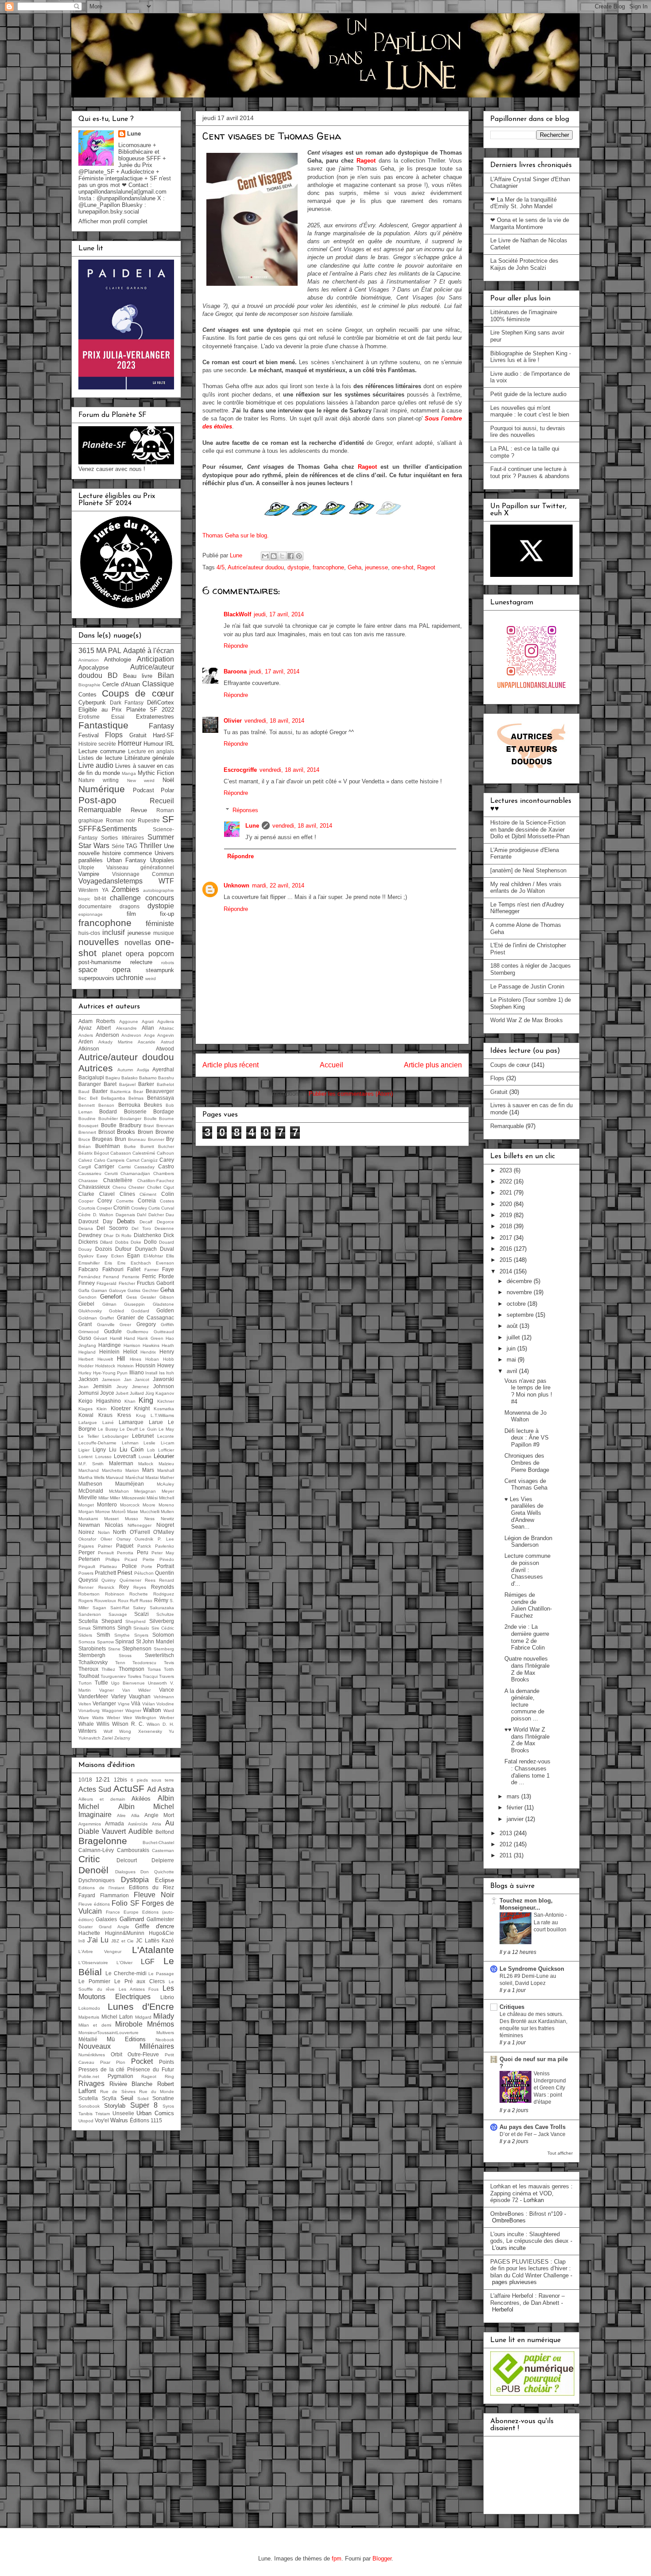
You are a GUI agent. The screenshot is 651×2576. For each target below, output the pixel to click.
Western (88, 890)
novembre (520, 1292)
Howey (166, 1365)
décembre (520, 1281)
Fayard (87, 1895)
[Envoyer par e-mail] (265, 556)
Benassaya (161, 1098)
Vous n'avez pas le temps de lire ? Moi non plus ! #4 (528, 1391)
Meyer (168, 1491)
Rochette (139, 1594)
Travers (167, 1676)
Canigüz (149, 1160)
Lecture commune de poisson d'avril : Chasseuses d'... (527, 1570)
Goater (85, 1927)
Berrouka (129, 1105)
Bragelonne (103, 1841)
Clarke (86, 1194)
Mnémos (161, 2024)
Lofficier (166, 1450)
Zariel (107, 1738)
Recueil (162, 801)
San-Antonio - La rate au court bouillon (550, 1922)
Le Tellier (89, 1436)
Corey (105, 1200)
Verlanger (104, 1703)
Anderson (107, 1035)
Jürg (150, 1393)
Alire (121, 1815)
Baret (110, 1084)
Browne (165, 1132)
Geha (355, 567)
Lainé (108, 1422)
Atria (157, 1824)
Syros (168, 2106)
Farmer (151, 1270)
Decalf (146, 1222)
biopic (84, 899)
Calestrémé (144, 1153)
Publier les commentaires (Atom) (351, 1094)
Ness (149, 1519)
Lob (151, 1450)
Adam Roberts (97, 1021)
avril (513, 1371)
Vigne (124, 1704)
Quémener (130, 1580)
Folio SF (125, 1903)
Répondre (236, 646)
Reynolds (163, 1587)
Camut (133, 1160)
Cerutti (111, 1173)
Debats (126, 1221)
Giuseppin (134, 1304)
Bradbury (130, 1125)
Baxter (100, 1091)
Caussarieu (90, 1173)
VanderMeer (93, 1696)
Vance (167, 1690)
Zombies (125, 889)
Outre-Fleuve (143, 2054)
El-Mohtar (153, 1256)
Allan (148, 1028)
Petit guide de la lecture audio (528, 394)
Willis (103, 1724)
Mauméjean (130, 1484)
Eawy (102, 1256)
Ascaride (147, 1042)
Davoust (88, 1221)
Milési (152, 1498)
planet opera (123, 954)
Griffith (167, 1325)
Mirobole (129, 2024)
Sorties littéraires (122, 838)
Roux (123, 1601)
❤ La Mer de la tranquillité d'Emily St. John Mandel (523, 203)
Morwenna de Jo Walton (525, 1416)
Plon (121, 2062)
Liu (113, 1449)
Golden (165, 1310)
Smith (103, 1635)
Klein (102, 1409)
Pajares (86, 1546)
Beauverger (160, 1091)
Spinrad (125, 1641)
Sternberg (164, 1649)
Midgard (143, 2017)
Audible (141, 1831)
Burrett (147, 1146)
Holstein (126, 1366)
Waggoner (112, 1710)
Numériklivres (92, 2055)
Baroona (235, 671)
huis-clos (89, 933)
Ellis (170, 1256)
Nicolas (114, 1525)
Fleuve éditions (94, 1904)
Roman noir (121, 820)
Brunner (156, 1139)
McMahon (119, 1491)
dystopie (298, 567)
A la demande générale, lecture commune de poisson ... (524, 1705)
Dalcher (156, 1215)
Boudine (87, 1119)
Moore (149, 1505)
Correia (147, 1200)
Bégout (101, 1153)
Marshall (166, 1470)
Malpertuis (89, 2017)
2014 (507, 1271)
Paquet (125, 1546)
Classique (158, 684)
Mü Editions (126, 2039)
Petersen (89, 1559)
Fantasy (161, 726)
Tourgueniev (113, 1676)
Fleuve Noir (154, 1895)
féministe (160, 924)
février (515, 1807)
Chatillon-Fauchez (156, 1181)
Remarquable (100, 810)
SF (168, 819)
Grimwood (89, 1332)
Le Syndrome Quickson (532, 1969)
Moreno (166, 1505)
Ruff (134, 1601)
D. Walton (103, 1215)
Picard (131, 1559)
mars (514, 1796)
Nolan (104, 1532)
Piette (149, 1559)
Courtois (87, 1208)
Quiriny (108, 1580)
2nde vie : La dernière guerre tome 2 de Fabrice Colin (527, 1637)
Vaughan (140, 1696)
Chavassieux (94, 1187)
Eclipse (165, 1880)
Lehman (130, 1443)
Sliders (85, 1635)
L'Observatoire (93, 1963)
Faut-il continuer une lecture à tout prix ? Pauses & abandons (530, 473)
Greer (125, 1325)
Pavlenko (165, 1546)
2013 (507, 1833)
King (146, 1400)
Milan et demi (95, 2025)
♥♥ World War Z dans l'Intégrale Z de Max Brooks (527, 1740)
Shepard (112, 1621)
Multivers (165, 2033)
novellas (138, 943)
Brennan (165, 1126)
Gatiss (134, 1290)
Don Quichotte (157, 1872)
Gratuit (138, 735)
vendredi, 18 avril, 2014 (274, 721)
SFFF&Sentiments (108, 829)
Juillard (137, 1393)
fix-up (167, 914)
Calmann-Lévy (96, 1850)
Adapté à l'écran (149, 651)
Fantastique (103, 725)
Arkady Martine (116, 1042)
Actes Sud (95, 1789)
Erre (122, 1263)
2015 (507, 1260)
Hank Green (150, 1338)
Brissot (107, 1132)
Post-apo (97, 800)
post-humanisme (100, 962)
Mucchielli (150, 1512)
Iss (162, 1373)
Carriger (104, 1166)
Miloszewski (134, 1498)
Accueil (331, 1065)
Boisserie (135, 1111)
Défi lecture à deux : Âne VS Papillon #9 (527, 1438)
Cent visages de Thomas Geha (526, 1485)
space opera (105, 970)
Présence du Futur (151, 2069)
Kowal (86, 1415)
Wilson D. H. (160, 1724)
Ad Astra (161, 1789)
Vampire (89, 874)
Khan (130, 1401)
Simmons (104, 1628)
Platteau (108, 1566)
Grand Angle (114, 1927)
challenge (125, 898)
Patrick (144, 1546)
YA (105, 890)
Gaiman (99, 1290)
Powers (86, 1573)
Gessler (148, 1297)
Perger (87, 1552)
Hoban (152, 1359)
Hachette (89, 1933)
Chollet (154, 1187)
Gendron (87, 1297)
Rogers (86, 1601)
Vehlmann (164, 1697)
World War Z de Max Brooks (527, 1020)
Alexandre (126, 1028)
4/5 (221, 567)
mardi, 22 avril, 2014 (278, 885)
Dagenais (125, 1215)
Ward (169, 1710)
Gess (132, 1297)
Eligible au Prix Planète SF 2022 (126, 710)
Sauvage (118, 1614)
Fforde (166, 1276)
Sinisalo (141, 1628)
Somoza (87, 1642)
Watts (98, 1718)
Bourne (167, 1119)
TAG (132, 846)
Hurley (85, 1373)
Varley (119, 1696)
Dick (169, 1235)
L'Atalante (153, 1950)
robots (168, 963)
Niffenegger (139, 1525)
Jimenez (140, 1387)
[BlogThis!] (274, 556)
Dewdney (90, 1235)
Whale (86, 1724)
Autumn (125, 1070)
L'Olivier (124, 1963)
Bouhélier (108, 1119)
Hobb (169, 1359)
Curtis (154, 1208)
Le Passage (161, 1974)
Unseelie (123, 2113)
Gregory (146, 1324)
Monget (86, 1505)
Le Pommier (94, 1981)
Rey (124, 1587)
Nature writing (99, 780)
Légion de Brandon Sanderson (528, 1542)
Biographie (89, 685)
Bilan (166, 675)
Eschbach (141, 1263)
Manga (129, 773)
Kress (124, 1415)
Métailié (88, 2039)
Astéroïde (138, 1824)
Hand (130, 1338)
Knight (142, 1408)
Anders (86, 1035)
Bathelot (165, 1084)
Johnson (164, 1386)
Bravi (149, 1126)
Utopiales (162, 860)
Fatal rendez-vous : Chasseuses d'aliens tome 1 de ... (527, 1772)
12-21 (103, 1780)
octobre (517, 1304)
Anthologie (118, 660)
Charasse (88, 1181)
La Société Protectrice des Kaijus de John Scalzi (524, 264)
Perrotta (125, 1553)
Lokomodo (89, 2008)
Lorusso (103, 1457)
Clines (127, 1194)
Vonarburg (89, 1710)
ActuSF (129, 1788)
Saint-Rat (120, 1608)
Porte (147, 1566)
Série (118, 846)
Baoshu (166, 1078)
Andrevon (131, 1035)
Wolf (108, 1731)
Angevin (166, 1035)
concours (160, 898)
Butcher (166, 1146)
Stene (114, 1649)
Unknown (236, 885)
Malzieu (166, 1464)
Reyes (140, 1587)
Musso (132, 1519)
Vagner (107, 1690)
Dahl (141, 1215)
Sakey (139, 1608)
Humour (153, 744)
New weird (141, 780)
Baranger (90, 1084)
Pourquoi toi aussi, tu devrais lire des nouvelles (528, 432)
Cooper (86, 1201)
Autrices (96, 1068)
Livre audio (96, 765)
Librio (167, 1997)
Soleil (143, 2099)
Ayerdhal (163, 1069)
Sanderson (90, 1614)
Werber (167, 1718)
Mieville (88, 1497)
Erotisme (89, 717)
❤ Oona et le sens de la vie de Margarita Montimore (530, 224)
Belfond (165, 1832)
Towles (134, 1676)
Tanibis (85, 2114)
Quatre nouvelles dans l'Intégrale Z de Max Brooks (527, 1669)
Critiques (512, 2007)
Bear (138, 1091)
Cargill (85, 1167)
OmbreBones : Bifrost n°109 (526, 2214)
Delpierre (163, 1860)
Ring (169, 2076)
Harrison (132, 1345)
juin (512, 1348)
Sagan (99, 1608)
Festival (89, 735)
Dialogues (125, 1872)
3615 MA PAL (100, 651)
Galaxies (106, 1919)
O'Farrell (140, 1532)
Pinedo (167, 1559)
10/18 (85, 1780)
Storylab (115, 2106)
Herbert (86, 1359)
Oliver (106, 1539)
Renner (86, 1587)
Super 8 (144, 2105)
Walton (152, 1710)
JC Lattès (148, 1940)
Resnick (106, 1587)
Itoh (170, 1373)
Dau (170, 1215)
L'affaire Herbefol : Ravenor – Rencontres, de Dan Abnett (527, 2299)
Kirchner (166, 1401)
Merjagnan (145, 1491)
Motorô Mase (125, 1512)
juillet (514, 1337)
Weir (128, 1718)
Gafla (84, 1290)
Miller (115, 1498)
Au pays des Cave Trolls (533, 2127)
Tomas (154, 1669)
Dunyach (146, 1249)
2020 (507, 1204)
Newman (89, 1525)
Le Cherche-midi (126, 1973)
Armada (114, 1823)
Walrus (119, 2120)
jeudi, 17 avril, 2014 (279, 614)
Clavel (107, 1194)
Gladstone (163, 1304)
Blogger (382, 2558)
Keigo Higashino (100, 1401)
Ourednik (144, 1539)
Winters (87, 1731)
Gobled (116, 1311)
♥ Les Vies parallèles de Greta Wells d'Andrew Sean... (524, 1513)
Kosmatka (164, 1409)
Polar (167, 790)
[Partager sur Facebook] (291, 556)
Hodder (86, 1366)
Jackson (88, 1379)
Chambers (164, 1173)
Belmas (136, 1098)
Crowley (139, 1208)
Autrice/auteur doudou (256, 567)
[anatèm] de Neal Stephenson (528, 870)
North (120, 1532)
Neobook (165, 2040)
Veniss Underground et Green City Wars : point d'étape (550, 2088)
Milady (164, 2016)
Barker (146, 1084)
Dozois (104, 1249)
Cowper (104, 1208)
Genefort (111, 1297)
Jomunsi (89, 1393)
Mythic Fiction (156, 773)
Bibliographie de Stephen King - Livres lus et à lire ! (531, 357)
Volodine (165, 1704)
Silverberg (162, 1621)
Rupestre (149, 820)
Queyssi (88, 1580)
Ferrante (131, 1277)
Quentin (165, 1573)
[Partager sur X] (282, 556)
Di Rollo (124, 1235)
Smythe (122, 1635)
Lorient (85, 1457)
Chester (136, 1187)
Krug (141, 1415)
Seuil (127, 2098)
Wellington (146, 1718)
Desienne (164, 1228)
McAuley (165, 1484)
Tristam (103, 2114)
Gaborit (165, 1283)
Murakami (88, 1519)
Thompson (132, 1669)
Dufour (123, 1249)
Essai (118, 717)
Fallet (134, 1269)
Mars (148, 1470)
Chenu (119, 1187)
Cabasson (121, 1153)
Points (167, 2062)
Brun (120, 1139)
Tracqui (150, 1676)
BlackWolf (237, 614)
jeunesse (376, 567)
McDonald (91, 1491)
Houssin (145, 1365)
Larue (156, 1422)
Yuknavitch (89, 1738)
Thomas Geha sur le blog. (236, 535)
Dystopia (135, 1880)
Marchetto (112, 1470)
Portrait (165, 1566)
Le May (166, 1429)
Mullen (167, 1512)
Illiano (137, 1372)
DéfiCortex (161, 702)
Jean (83, 1387)
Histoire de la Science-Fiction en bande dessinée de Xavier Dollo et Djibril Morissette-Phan (530, 829)
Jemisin (102, 1386)
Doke (136, 1242)
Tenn (120, 1663)
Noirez (86, 1532)
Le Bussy (108, 1429)
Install (151, 1373)
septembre (521, 1315)
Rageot (366, 161)
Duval (167, 1249)
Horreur (130, 743)
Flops (114, 735)
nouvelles (99, 942)
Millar (103, 1498)
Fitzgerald (107, 1283)
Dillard (106, 1242)
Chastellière (118, 1180)
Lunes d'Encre (141, 2006)
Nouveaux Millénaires (126, 2046)
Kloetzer (121, 1408)
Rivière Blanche (131, 2084)
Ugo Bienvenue (128, 1683)
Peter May (163, 1553)
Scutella (88, 1621)
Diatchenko (147, 1235)
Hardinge (110, 1345)
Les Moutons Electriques (126, 1992)
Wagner (133, 1710)
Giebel (86, 1304)
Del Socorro (112, 1228)
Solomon (163, 1635)
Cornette (125, 1201)
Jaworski (163, 1379)
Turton (85, 1683)
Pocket (142, 2061)
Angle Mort (159, 1815)
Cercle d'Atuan (121, 684)
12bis (120, 1780)
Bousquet (88, 1126)
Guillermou (138, 1332)
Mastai (152, 1477)
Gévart (100, 1338)
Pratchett (105, 1573)
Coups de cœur (138, 693)
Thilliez (108, 1669)
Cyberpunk (92, 702)
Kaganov (165, 1393)
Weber (113, 1718)
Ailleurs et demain (102, 1799)
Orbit (116, 2054)
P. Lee (166, 1539)
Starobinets (92, 1648)
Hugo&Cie (161, 1933)
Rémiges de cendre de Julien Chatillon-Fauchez (528, 1605)
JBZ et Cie (123, 1941)
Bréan (85, 1146)
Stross (125, 1656)
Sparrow (105, 1642)
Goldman (88, 1318)
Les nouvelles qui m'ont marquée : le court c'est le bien (530, 411)
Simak (85, 1628)
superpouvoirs (96, 978)
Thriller (151, 846)
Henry (167, 1352)
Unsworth (157, 1683)
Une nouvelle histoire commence (126, 850)
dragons (130, 906)
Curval (168, 1208)
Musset (111, 1519)
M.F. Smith (91, 1464)
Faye (168, 1269)
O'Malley (164, 1532)
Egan (134, 1255)
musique (164, 933)
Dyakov (86, 1256)
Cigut (169, 1187)
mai (512, 1360)
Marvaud (115, 1477)
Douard (167, 1242)
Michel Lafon (117, 2017)
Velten (85, 1704)
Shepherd (136, 1621)
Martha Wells (91, 1477)
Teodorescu (144, 1663)
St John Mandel (155, 1641)
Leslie (149, 1443)
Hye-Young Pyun (110, 1373)
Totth (169, 1669)
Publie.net (89, 2076)
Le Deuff (129, 1429)
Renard (167, 1580)
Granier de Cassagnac (146, 1317)
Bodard (108, 1111)
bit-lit (100, 898)
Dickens (88, 1242)
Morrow (103, 1512)
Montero (107, 1504)
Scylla (109, 2098)
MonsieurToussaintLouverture (108, 2033)
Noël (168, 780)
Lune (252, 826)
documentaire (95, 906)
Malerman (121, 1463)
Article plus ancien (433, 1065)
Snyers (141, 1635)
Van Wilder (137, 1690)
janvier (516, 1819)
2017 (507, 1238)
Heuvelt (105, 1359)
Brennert (87, 1132)
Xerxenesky (150, 1731)
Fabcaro (88, 1269)
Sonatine (163, 2098)
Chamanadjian (135, 1173)
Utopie (86, 867)
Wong (125, 1731)
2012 (507, 1844)
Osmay (124, 1539)
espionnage (91, 914)
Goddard (140, 1311)
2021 (507, 1193)
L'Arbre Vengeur (100, 1951)
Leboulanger (115, 1436)
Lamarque (131, 1422)
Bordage (164, 1111)
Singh (124, 1628)
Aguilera (166, 1021)
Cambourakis (133, 1850)
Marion (132, 1470)
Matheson (90, 1484)
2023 (507, 1170)
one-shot (403, 567)
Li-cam (167, 1443)
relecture (141, 962)
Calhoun (165, 1153)
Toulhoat (89, 1676)
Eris (108, 1263)
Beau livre (138, 676)
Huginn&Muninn (125, 1933)
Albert (104, 1028)
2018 (507, 1226)
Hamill (116, 1338)
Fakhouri (113, 1269)
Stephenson (137, 1648)
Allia (135, 1815)
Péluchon (144, 1573)
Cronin (122, 1208)
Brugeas (102, 1139)
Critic (89, 1859)
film (131, 914)
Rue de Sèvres (118, 2092)
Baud (84, 1091)
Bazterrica (120, 1091)
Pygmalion (120, 2076)
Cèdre (85, 1215)
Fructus (146, 1283)
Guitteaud (164, 1332)
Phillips (112, 1559)
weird (151, 979)
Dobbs (122, 1242)
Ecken (118, 1256)
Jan (128, 1379)
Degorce (165, 1222)
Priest (125, 1573)
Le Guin (148, 1429)
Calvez (85, 1160)
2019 (507, 1215)
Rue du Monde (157, 2092)
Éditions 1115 (146, 2120)
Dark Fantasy (127, 702)
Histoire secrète (97, 744)
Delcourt (127, 1860)
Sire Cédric (163, 1628)
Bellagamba (113, 1098)
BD (113, 675)
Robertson (89, 1594)
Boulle (150, 1119)
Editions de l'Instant (101, 1888)
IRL (170, 744)
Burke (130, 1146)
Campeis (116, 1160)
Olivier (233, 721)
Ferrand (111, 1277)
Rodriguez (164, 1594)
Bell (94, 1098)
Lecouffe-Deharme (97, 1443)
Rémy (161, 1600)
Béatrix (85, 1153)
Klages (85, 1409)
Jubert (122, 1393)
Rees (150, 1580)
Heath (168, 1345)
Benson (106, 1105)
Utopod (86, 2121)
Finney (87, 1283)
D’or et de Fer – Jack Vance (533, 2134)
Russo (146, 1601)
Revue (139, 810)
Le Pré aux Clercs (140, 1981)
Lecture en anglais (151, 751)
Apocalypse (93, 667)
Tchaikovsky (93, 1662)
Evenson (165, 1263)
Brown (145, 1132)
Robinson (115, 1594)
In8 (82, 1941)
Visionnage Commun (143, 874)
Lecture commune (102, 751)
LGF (148, 1962)
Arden (86, 1041)
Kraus (105, 1415)
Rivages (91, 2084)
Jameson (111, 1379)
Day (108, 1221)
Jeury (122, 1387)
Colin (168, 1194)
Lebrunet (143, 1436)
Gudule (113, 1331)
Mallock (146, 1464)
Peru (143, 1552)
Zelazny (122, 1738)
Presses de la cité (102, 2069)
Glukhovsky (90, 1311)
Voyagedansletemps (110, 881)
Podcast (143, 790)
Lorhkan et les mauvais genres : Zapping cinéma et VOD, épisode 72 (531, 2193)
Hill (121, 1359)
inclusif (113, 932)
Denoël (93, 1870)
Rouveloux (105, 1601)
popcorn (161, 954)
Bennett (87, 1105)
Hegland (87, 1352)
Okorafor (87, 1539)
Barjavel (127, 1084)
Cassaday (144, 1167)
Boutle (109, 1125)
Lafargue (88, 1422)
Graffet (107, 1318)
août (513, 1326)
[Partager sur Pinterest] (299, 556)
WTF (166, 881)
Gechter (150, 1290)
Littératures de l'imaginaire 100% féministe (524, 316)
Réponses (245, 810)
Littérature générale (149, 758)
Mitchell (167, 1498)
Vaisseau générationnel (140, 867)
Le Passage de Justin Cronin (527, 986)
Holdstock (105, 1366)
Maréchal (135, 1477)
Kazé (168, 1940)
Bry (170, 1139)
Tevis (169, 1663)
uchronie (130, 978)
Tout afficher (560, 2153)
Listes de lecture (100, 758)
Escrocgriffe (240, 770)
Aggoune (129, 1021)
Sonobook (89, 2106)
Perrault (106, 1553)
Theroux (88, 1669)
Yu (171, 1731)
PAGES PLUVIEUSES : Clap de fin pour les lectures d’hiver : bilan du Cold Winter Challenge (531, 2269)
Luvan (145, 1457)
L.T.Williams (162, 1415)
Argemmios (90, 1824)
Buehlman (108, 1146)
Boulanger (131, 1119)
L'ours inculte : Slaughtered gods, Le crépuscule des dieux (529, 2238)
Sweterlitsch (159, 1655)
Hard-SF (163, 735)
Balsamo (148, 1078)
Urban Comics (155, 2113)
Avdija (143, 1070)
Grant (85, 1324)
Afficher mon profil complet (113, 221)
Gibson (167, 1297)
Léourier (164, 1456)
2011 (507, 1855)
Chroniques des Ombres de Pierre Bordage (527, 1463)
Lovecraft (125, 1456)
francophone (328, 567)
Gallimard (132, 1919)
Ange (149, 1035)
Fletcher (127, 1283)
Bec (82, 1098)
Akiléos (141, 1799)
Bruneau (137, 1139)
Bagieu (113, 1078)
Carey (167, 1160)
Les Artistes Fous (139, 1989)
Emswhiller (89, 1263)
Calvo (100, 1160)
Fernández (89, 1277)
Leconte (166, 1436)
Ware (84, 1718)
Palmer (105, 1546)
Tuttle (101, 1683)
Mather (167, 1477)
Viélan (149, 1704)
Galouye (118, 1290)
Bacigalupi (91, 1077)
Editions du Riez (151, 1887)
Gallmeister (160, 1919)
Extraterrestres (155, 717)
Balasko (130, 1078)
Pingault (87, 1566)
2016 (507, 1249)
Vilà (136, 1703)
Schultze (165, 1614)
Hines (136, 1359)
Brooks (126, 1132)
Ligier (84, 1450)
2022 (507, 1181)
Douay (85, 1249)
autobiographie (159, 890)
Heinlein (109, 1352)
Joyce (107, 1393)
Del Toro (141, 1228)
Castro (166, 1166)
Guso (85, 1338)
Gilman (109, 1304)
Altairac (167, 1028)
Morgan (86, 1512)
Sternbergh (92, 1655)
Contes (87, 695)
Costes (167, 1201)
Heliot (130, 1352)
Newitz (167, 1519)
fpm (337, 2558)
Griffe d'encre (155, 1926)
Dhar (108, 1235)
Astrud (167, 1042)
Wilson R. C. (128, 1724)
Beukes (153, 1105)
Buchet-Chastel (158, 1843)
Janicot (142, 1379)
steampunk (160, 970)
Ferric (149, 1276)
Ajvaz (85, 1028)
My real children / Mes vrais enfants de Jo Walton (526, 888)
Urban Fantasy (127, 860)
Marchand (89, 1470)
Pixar (105, 2062)
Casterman (163, 1850)
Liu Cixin (132, 1449)
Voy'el (102, 2120)
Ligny (99, 1449)
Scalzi (141, 1614)
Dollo (150, 1242)
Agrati (148, 1021)
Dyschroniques (97, 1880)
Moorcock (130, 1505)
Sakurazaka (162, 1608)
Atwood (165, 1049)
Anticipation (155, 659)
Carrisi (124, 1167)
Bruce (84, 1139)
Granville (106, 1325)
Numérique (102, 789)
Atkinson (89, 1049)
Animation (89, 660)
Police (129, 1566)
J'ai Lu (98, 1940)
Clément (148, 1194)
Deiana (86, 1228)
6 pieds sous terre (152, 1780)
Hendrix (148, 1352)
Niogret (165, 1525)
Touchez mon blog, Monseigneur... (526, 1904)
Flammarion (114, 1895)
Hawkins (151, 1345)
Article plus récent (231, 1065)
